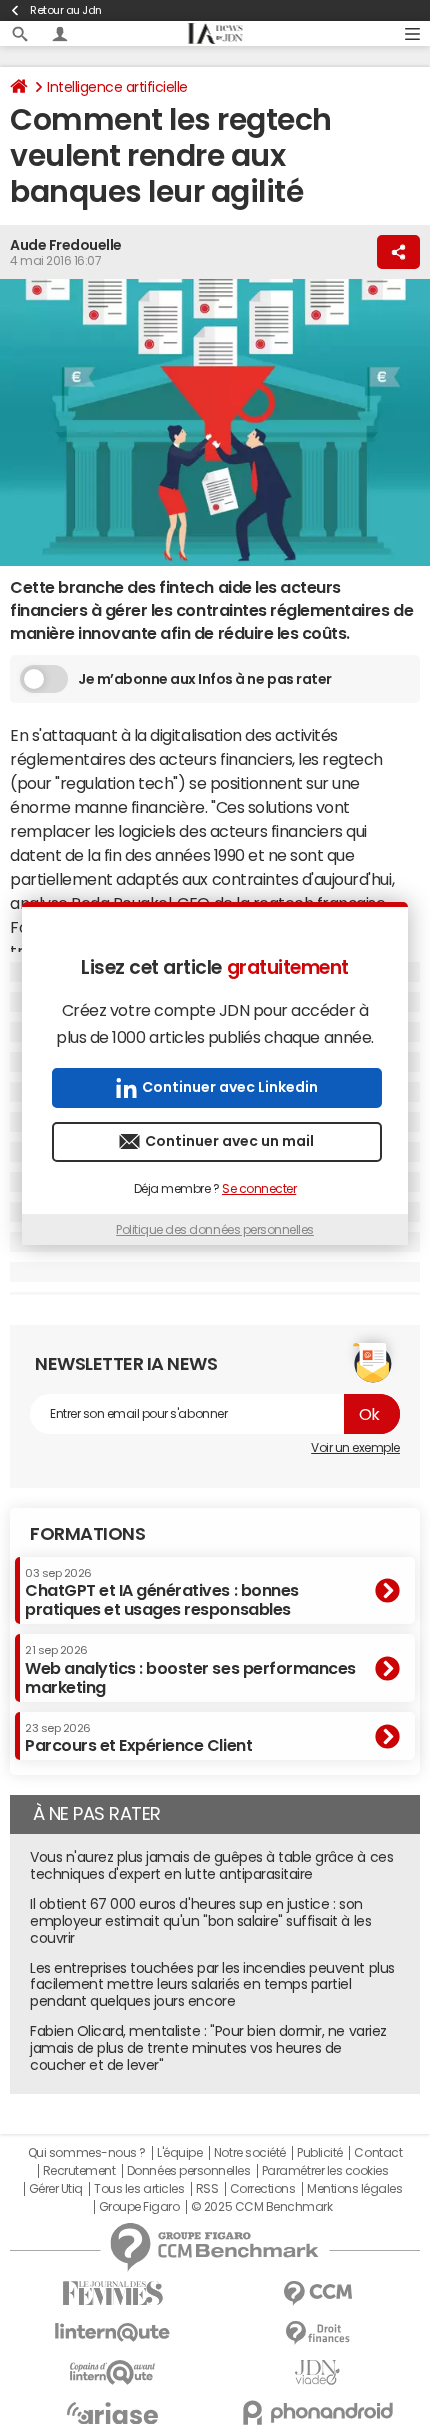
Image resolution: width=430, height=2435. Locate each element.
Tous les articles (139, 2189)
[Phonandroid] (317, 2412)
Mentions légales (354, 2189)
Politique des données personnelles (215, 1230)
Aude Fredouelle (66, 245)
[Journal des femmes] (112, 2293)
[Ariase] (112, 2413)
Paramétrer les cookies (325, 2171)
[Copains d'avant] (112, 2372)
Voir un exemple (355, 1448)
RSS (207, 2189)
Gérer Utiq (56, 2189)
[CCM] (317, 2293)
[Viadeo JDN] (317, 2372)
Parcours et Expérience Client (138, 1738)
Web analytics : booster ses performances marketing (190, 1669)
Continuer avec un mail (229, 1141)
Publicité (320, 2153)
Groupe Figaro (139, 2207)
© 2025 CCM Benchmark (261, 2207)
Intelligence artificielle (117, 87)
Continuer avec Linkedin (230, 1087)
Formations (87, 1534)
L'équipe (179, 2153)
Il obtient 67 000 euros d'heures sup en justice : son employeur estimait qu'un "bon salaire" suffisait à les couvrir (200, 1921)
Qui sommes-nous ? (87, 2153)
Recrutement (79, 2171)
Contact (378, 2153)
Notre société (250, 2153)
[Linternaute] (112, 2332)
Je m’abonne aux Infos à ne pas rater (205, 679)
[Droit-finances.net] (317, 2333)
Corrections (263, 2189)
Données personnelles (188, 2171)
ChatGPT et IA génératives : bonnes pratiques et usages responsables (162, 1592)
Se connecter (259, 1189)
